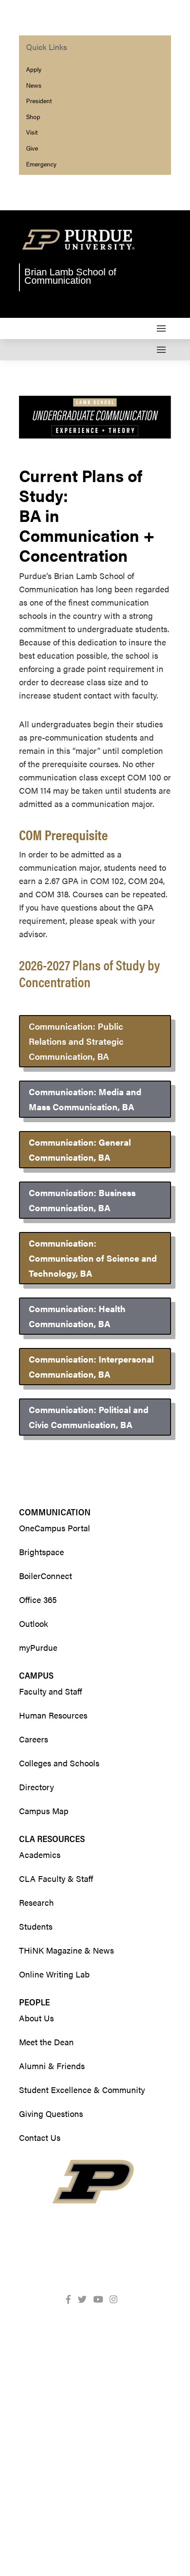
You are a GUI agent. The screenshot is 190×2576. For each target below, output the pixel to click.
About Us (36, 2018)
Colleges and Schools (59, 1763)
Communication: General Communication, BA (80, 1149)
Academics (40, 1855)
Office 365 (38, 1600)
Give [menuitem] (32, 148)
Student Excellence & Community (82, 2090)
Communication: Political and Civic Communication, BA (89, 1417)
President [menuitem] (39, 100)
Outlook (34, 1624)
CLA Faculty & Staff (56, 1879)
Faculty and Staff (51, 1691)
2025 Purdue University (74, 2434)
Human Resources (53, 1715)
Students (36, 1926)
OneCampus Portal (55, 1528)
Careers (34, 1739)
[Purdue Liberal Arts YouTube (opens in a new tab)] (102, 2299)
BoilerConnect (46, 1576)
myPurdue (38, 1647)
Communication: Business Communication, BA (82, 1200)
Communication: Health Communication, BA (77, 1316)
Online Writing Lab (54, 1974)
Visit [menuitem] (32, 132)
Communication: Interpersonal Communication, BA (91, 1366)
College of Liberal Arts (105, 2500)
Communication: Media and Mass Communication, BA (85, 1099)
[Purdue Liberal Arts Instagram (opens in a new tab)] (117, 2299)
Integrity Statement (74, 2460)
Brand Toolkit (119, 2474)
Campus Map (44, 1811)
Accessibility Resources (71, 2527)
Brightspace (42, 1552)
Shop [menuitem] (33, 116)
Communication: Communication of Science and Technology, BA (93, 1258)
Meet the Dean (46, 2042)
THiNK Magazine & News (66, 1950)
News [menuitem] (34, 85)
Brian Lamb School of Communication (70, 276)
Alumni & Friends (52, 2066)
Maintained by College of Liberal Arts (96, 2487)
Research (36, 1902)
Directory (36, 1787)
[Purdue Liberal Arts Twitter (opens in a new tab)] (85, 2299)
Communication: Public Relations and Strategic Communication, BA (76, 1041)
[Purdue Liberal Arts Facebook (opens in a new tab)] (72, 2299)
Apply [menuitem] (34, 69)
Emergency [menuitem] (41, 164)
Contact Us (40, 2138)
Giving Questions (51, 2114)
